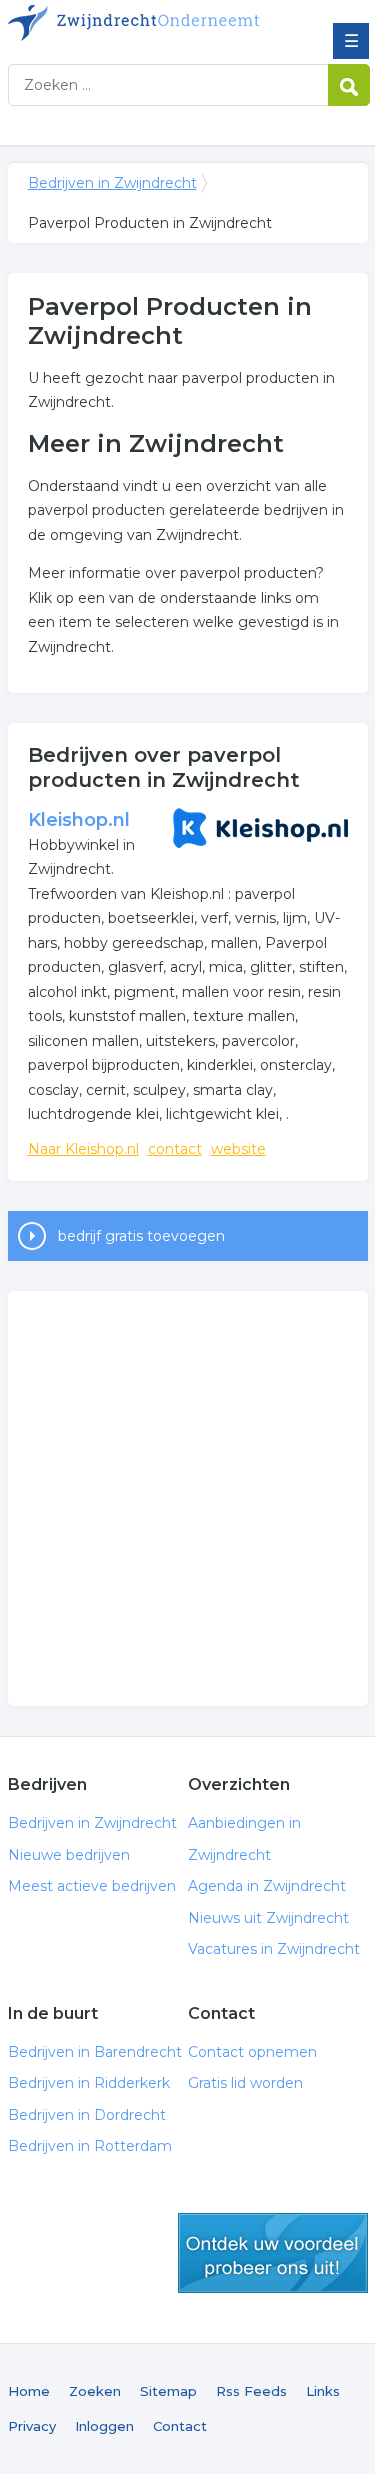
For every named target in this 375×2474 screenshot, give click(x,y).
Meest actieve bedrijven (92, 1886)
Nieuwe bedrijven (69, 1855)
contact (175, 1149)
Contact (180, 2426)
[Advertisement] (187, 1498)
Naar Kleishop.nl (83, 1149)
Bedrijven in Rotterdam (90, 2146)
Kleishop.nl (79, 820)
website (238, 1149)
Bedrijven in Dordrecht (87, 2115)
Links (323, 2391)
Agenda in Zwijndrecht (267, 1886)
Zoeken (95, 2391)
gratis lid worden (273, 2253)
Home (29, 2391)
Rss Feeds (251, 2391)
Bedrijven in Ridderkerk (89, 2083)
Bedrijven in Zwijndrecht (153, 23)
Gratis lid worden (245, 2083)
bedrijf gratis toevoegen (141, 1236)
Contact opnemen (252, 2052)
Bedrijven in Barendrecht (95, 2052)
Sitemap (168, 2391)
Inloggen (104, 2426)
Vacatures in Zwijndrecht (274, 1949)
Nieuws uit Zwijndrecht (268, 1918)
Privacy (32, 2426)
